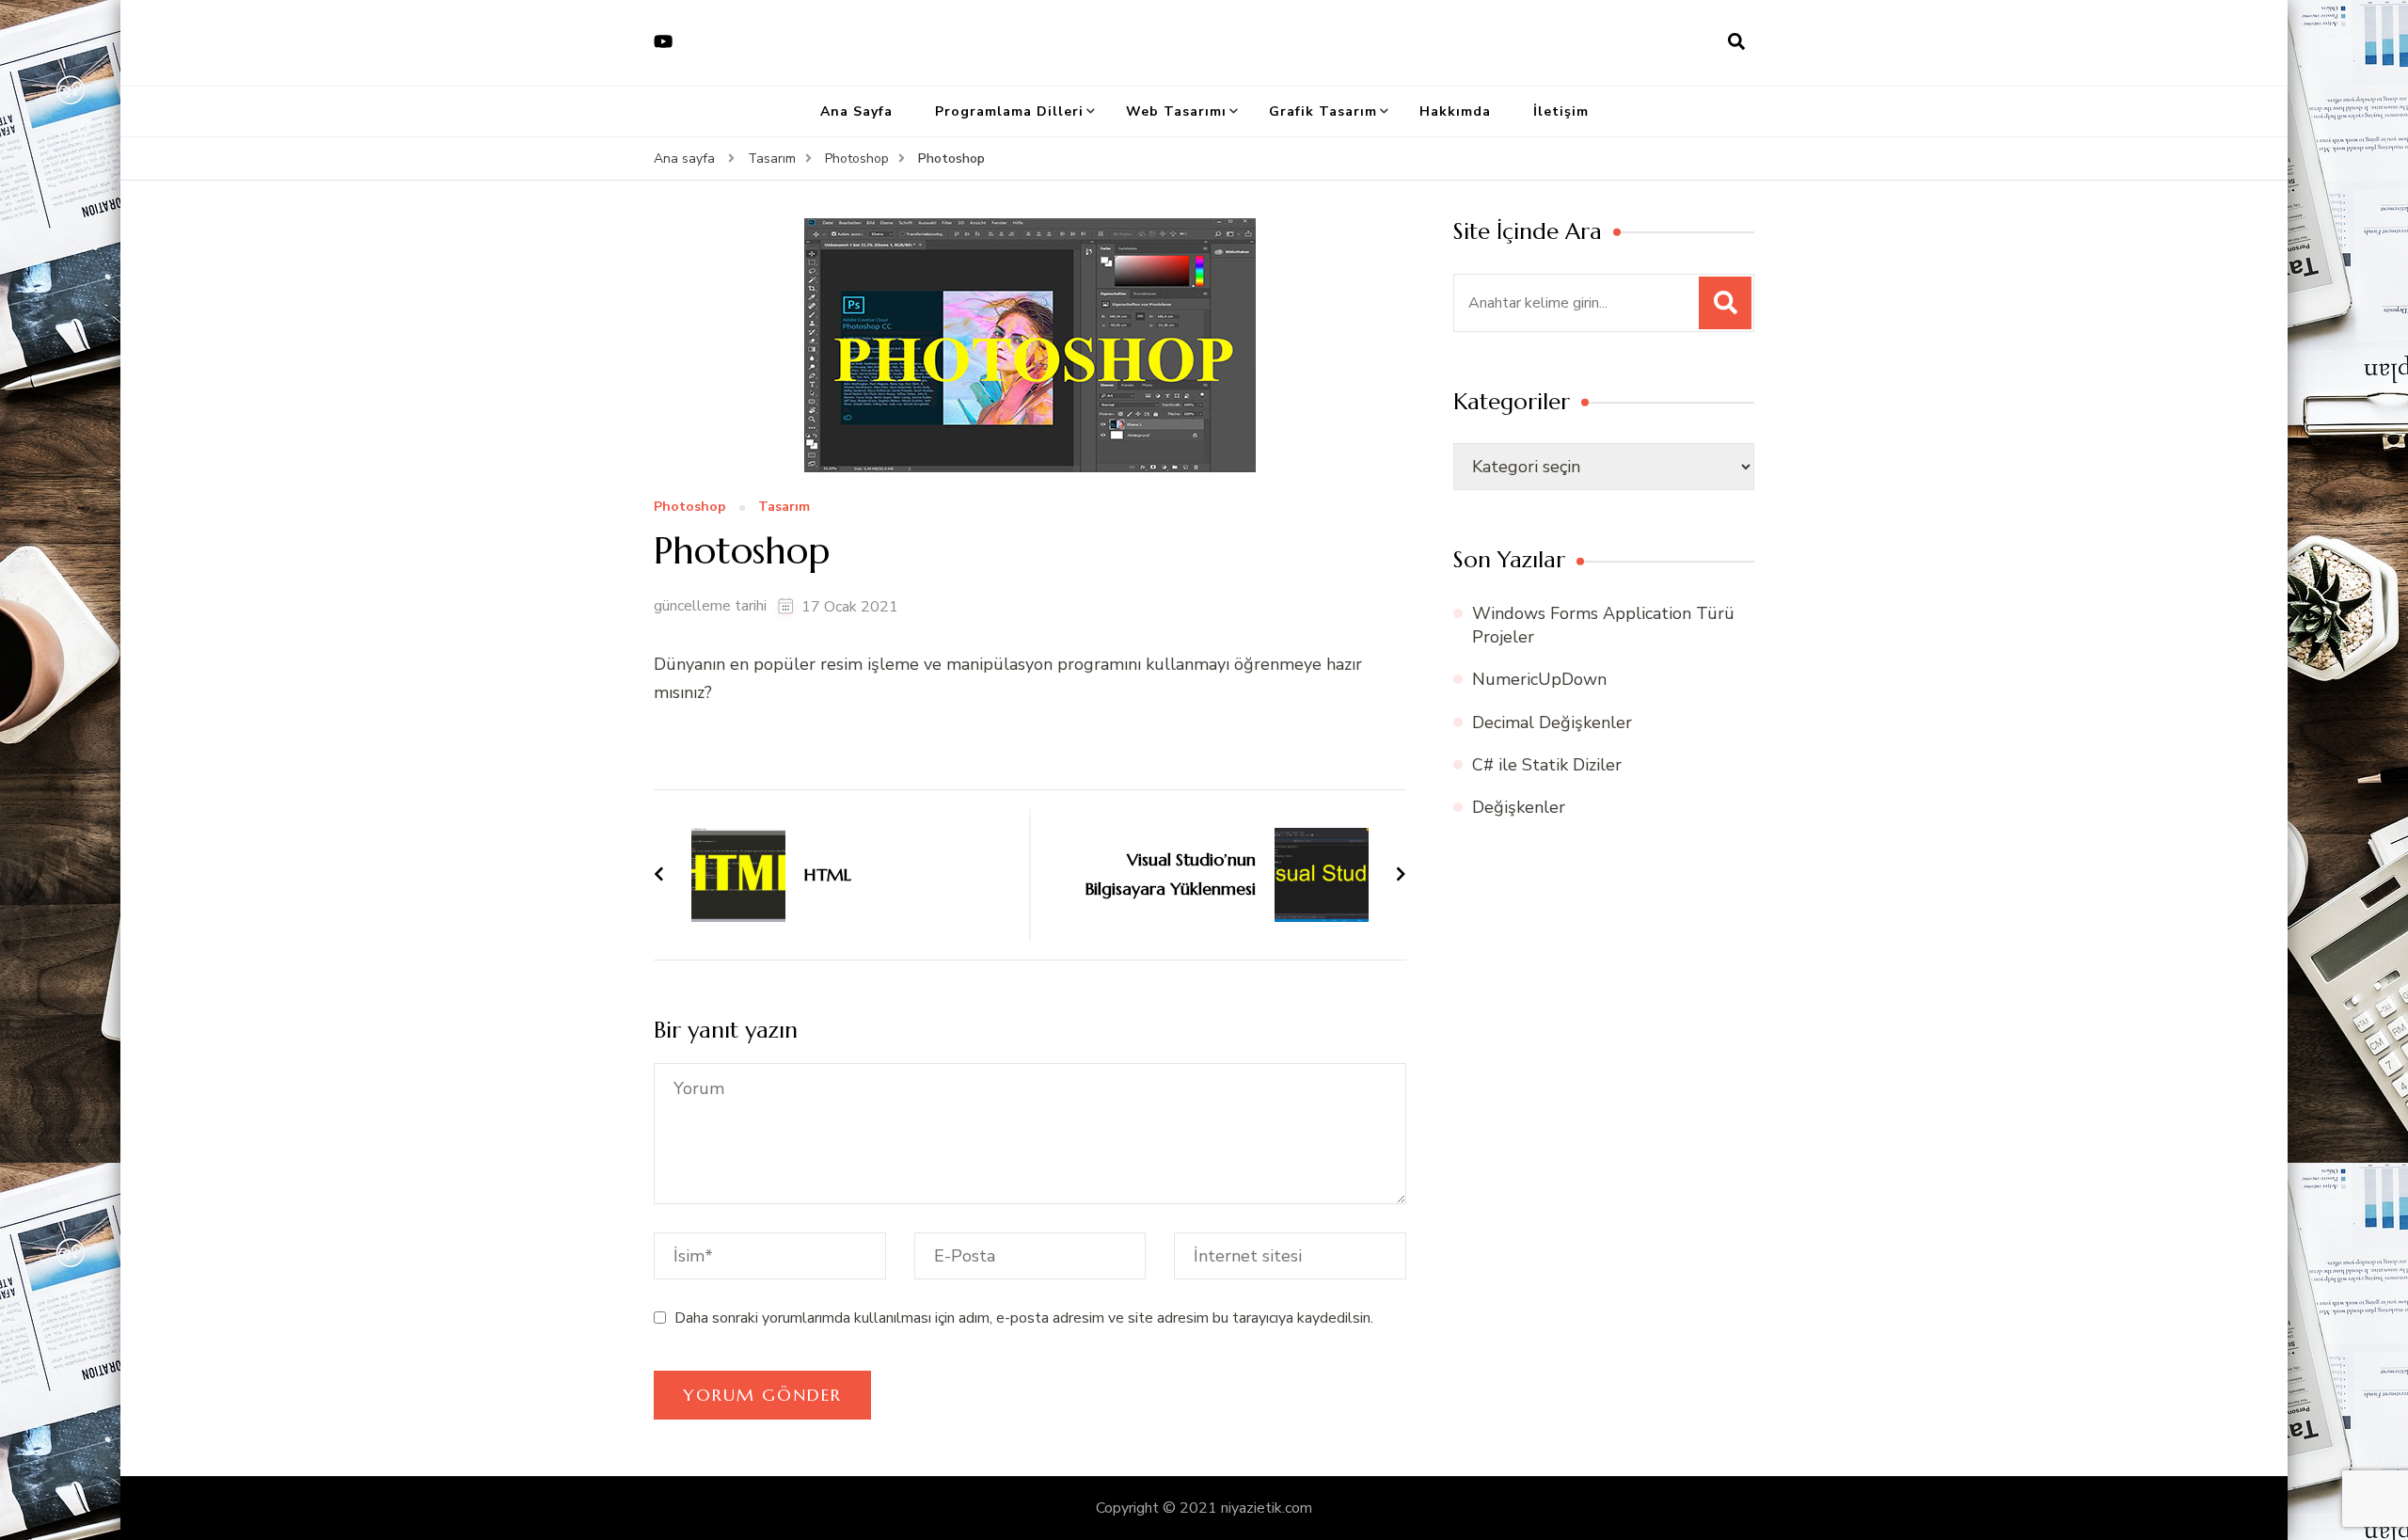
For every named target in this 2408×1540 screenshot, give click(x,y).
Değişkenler (1519, 807)
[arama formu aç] (1736, 42)
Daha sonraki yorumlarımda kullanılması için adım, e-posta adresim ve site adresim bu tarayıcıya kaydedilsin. (1024, 1318)
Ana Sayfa (856, 111)
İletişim (1561, 111)
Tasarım (784, 508)
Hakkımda (1455, 111)
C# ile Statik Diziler (1547, 765)
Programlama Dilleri (1009, 111)
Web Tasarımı (1176, 111)
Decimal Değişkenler (1552, 722)
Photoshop (690, 508)
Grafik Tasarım (1323, 111)
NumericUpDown (1539, 679)
